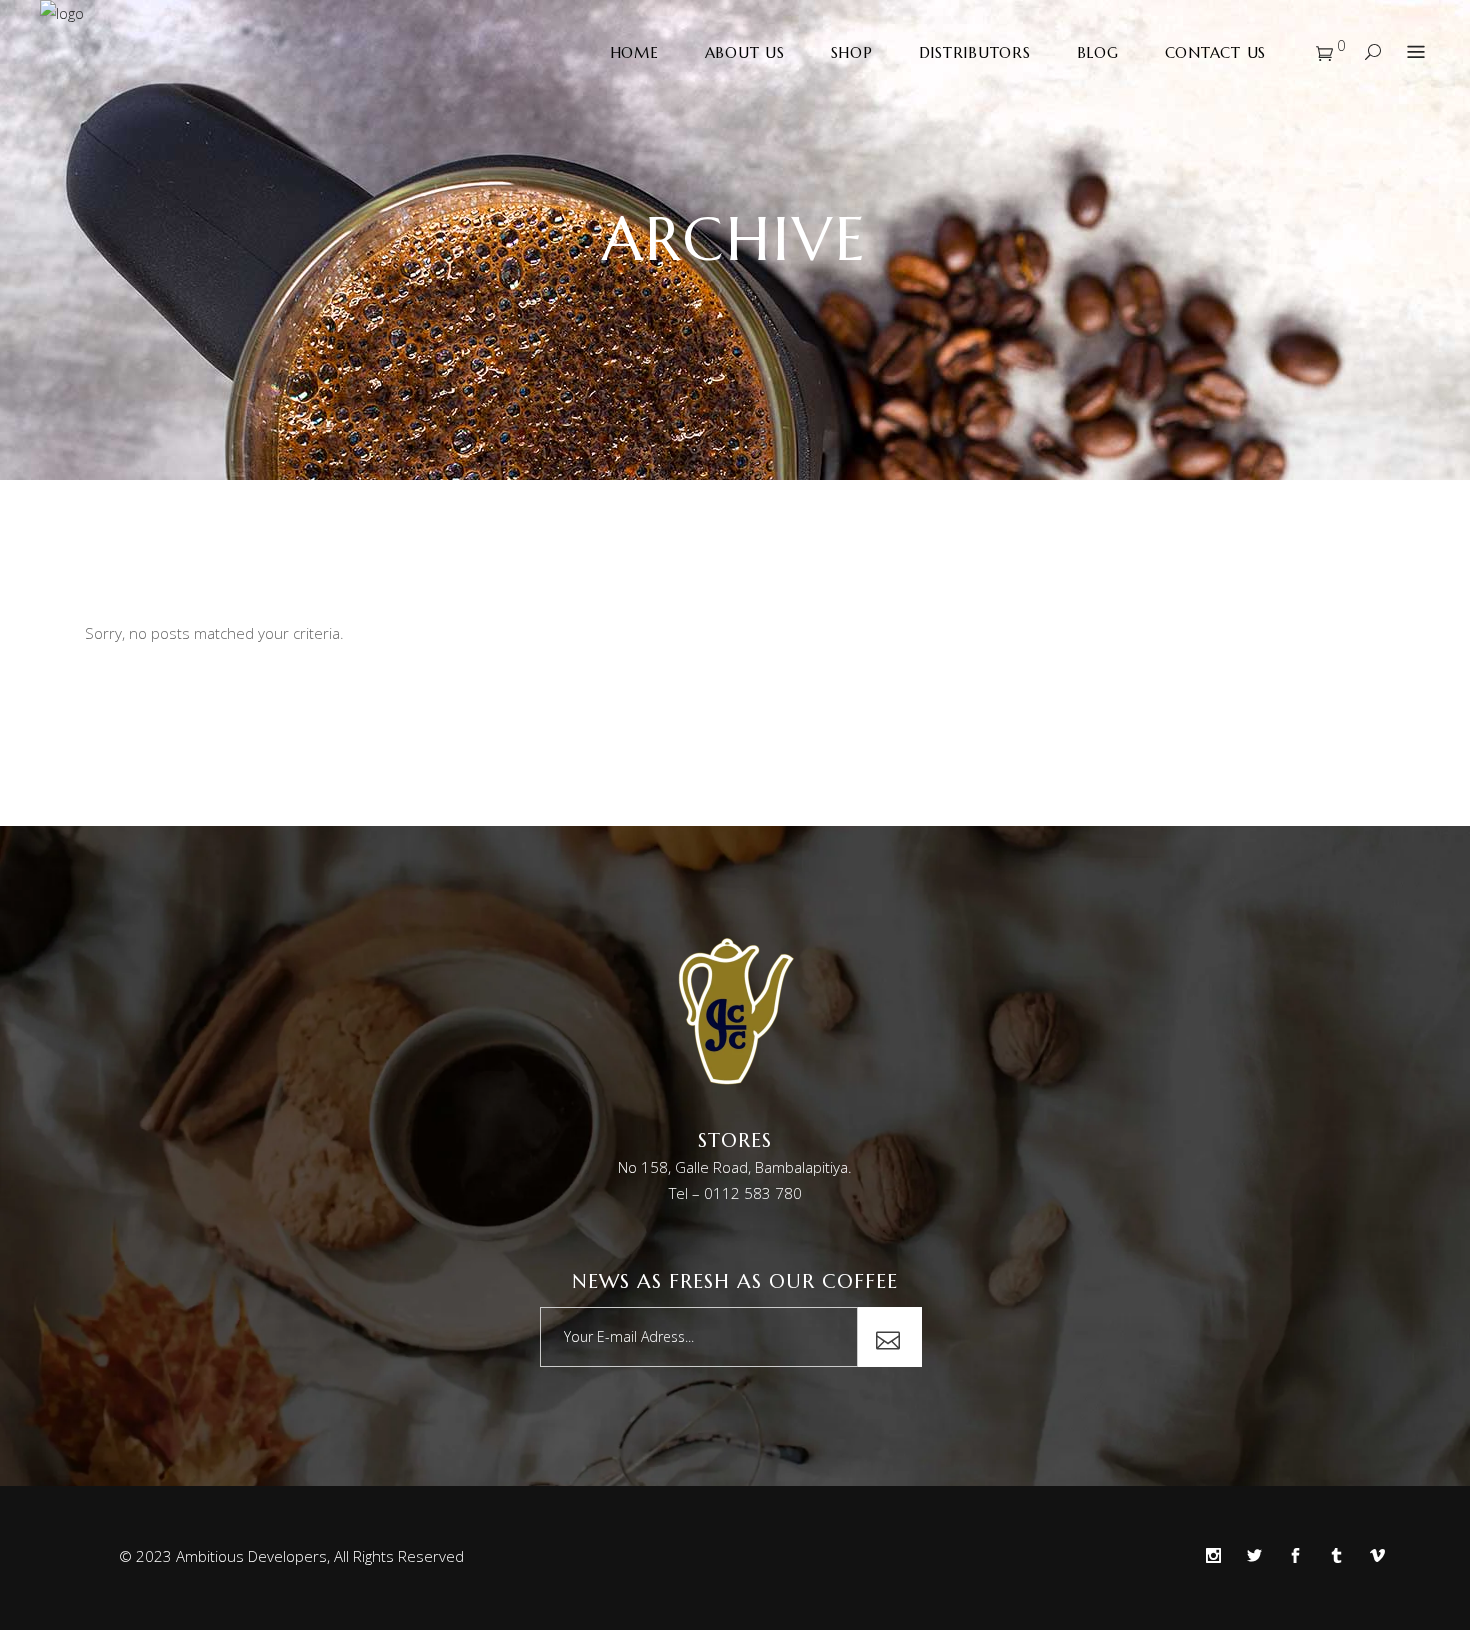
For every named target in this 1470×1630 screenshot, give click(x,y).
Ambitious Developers (251, 1556)
